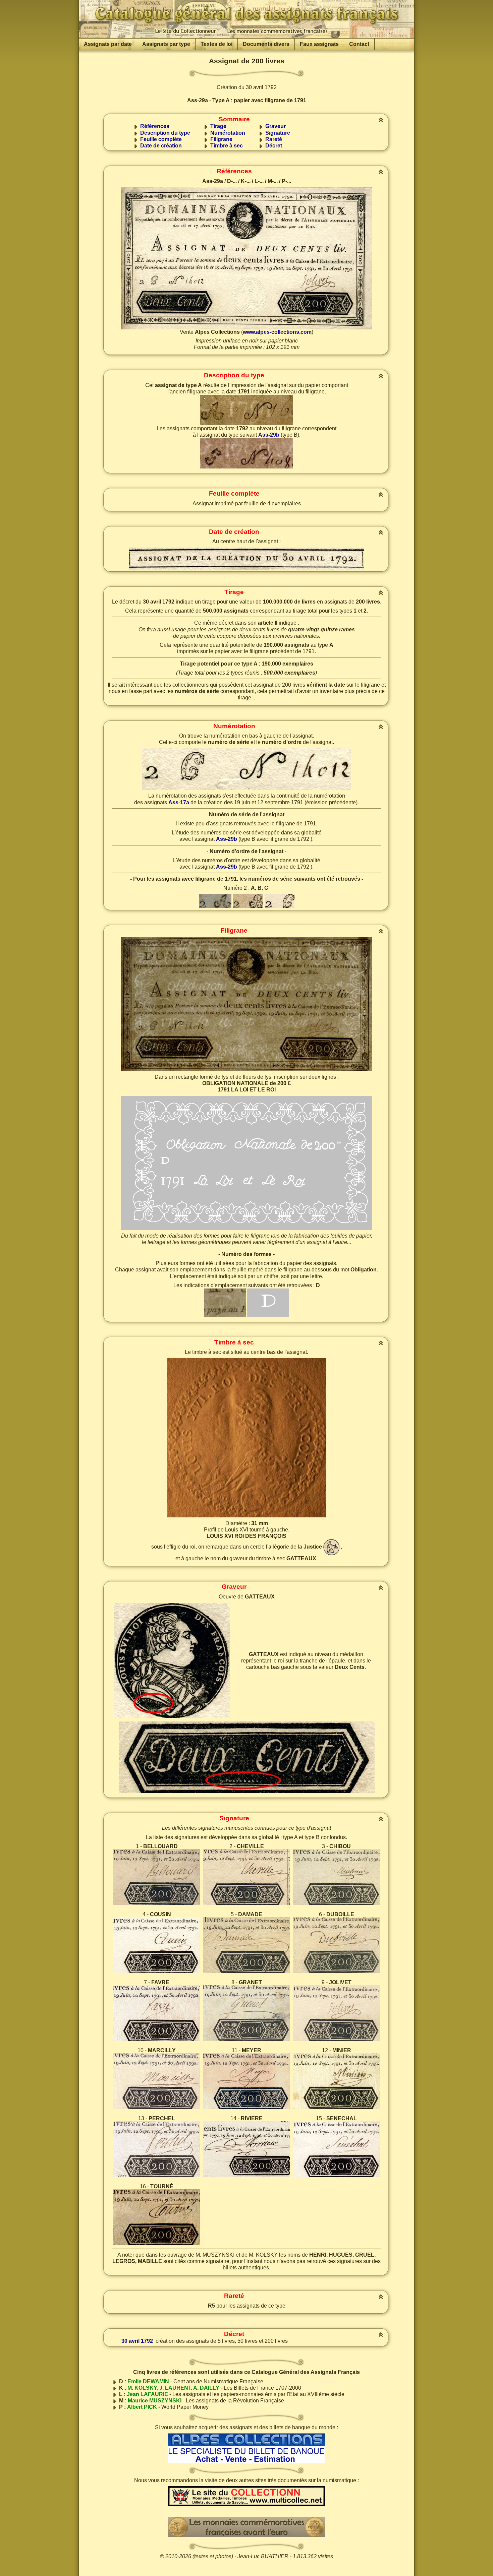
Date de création (161, 146)
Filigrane (221, 139)
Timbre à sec (227, 146)
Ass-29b (269, 435)
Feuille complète (161, 139)
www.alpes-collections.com (277, 332)
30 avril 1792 (137, 2341)
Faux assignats (319, 44)
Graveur (276, 126)
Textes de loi (216, 44)
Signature (278, 133)
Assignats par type (166, 44)
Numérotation (228, 133)
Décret (274, 146)
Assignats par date (108, 44)
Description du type (165, 133)
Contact (359, 44)
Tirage (218, 126)
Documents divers (266, 44)
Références (155, 126)
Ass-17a (179, 802)
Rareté (274, 139)
